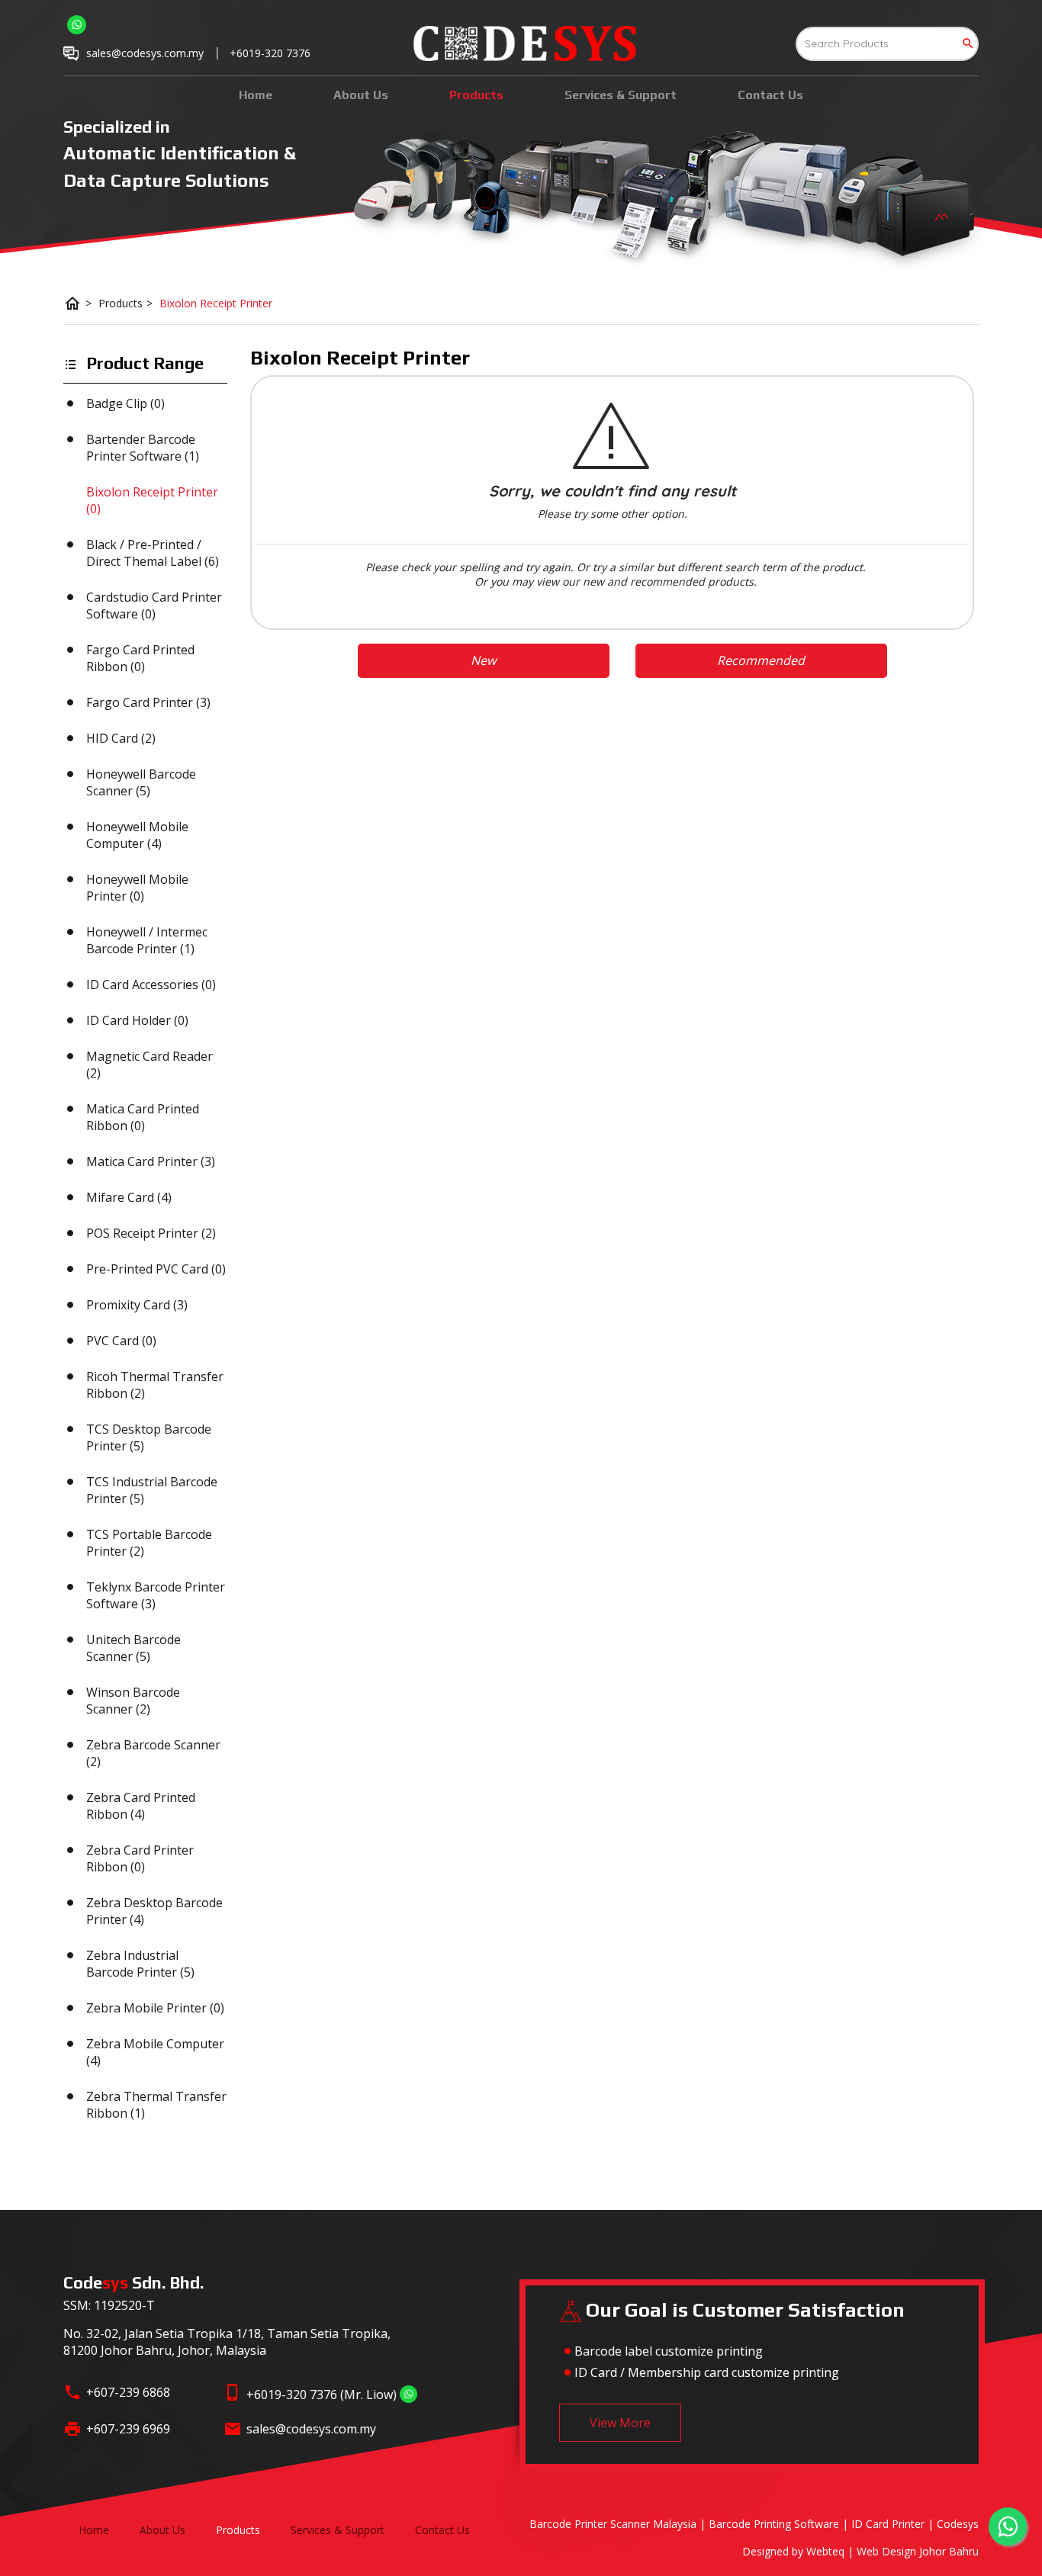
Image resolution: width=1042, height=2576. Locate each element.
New (483, 660)
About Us (361, 95)
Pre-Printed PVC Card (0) (156, 1269)
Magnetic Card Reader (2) (150, 1065)
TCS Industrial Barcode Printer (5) (152, 1490)
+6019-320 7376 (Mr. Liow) (322, 2395)
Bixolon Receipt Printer (216, 303)
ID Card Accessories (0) (151, 984)
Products (476, 95)
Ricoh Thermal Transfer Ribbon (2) (155, 1385)
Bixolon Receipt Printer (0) (152, 500)
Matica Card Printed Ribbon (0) (143, 1117)
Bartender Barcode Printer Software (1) (143, 448)
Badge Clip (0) (125, 403)
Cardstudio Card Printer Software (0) (154, 605)
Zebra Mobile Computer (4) (155, 2052)
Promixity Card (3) (137, 1305)
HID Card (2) (121, 738)
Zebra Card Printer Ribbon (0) (140, 1858)
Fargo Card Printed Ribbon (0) (140, 658)
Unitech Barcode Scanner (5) (133, 1648)
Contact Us (770, 95)
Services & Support (621, 95)
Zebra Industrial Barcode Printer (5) (140, 1964)
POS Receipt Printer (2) (151, 1233)
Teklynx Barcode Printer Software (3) (156, 1595)
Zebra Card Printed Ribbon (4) (141, 1806)
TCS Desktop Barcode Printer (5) (149, 1437)
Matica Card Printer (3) (151, 1161)
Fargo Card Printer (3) (148, 702)
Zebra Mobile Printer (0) (155, 2008)
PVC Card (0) (121, 1341)
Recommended (761, 660)
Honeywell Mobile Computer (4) (137, 835)
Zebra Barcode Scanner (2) (153, 1753)
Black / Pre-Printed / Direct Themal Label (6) (153, 553)
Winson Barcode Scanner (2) (133, 1701)
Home (256, 95)
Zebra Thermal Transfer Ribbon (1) (156, 2105)
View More (620, 2423)
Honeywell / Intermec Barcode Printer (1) (147, 940)
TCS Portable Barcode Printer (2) (149, 1543)
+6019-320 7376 (270, 53)
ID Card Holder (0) (137, 1020)
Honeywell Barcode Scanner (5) (141, 782)
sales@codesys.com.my (311, 2429)
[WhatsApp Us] (408, 2395)
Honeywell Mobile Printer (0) (137, 888)
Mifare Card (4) (129, 1197)
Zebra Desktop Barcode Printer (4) (154, 1911)
